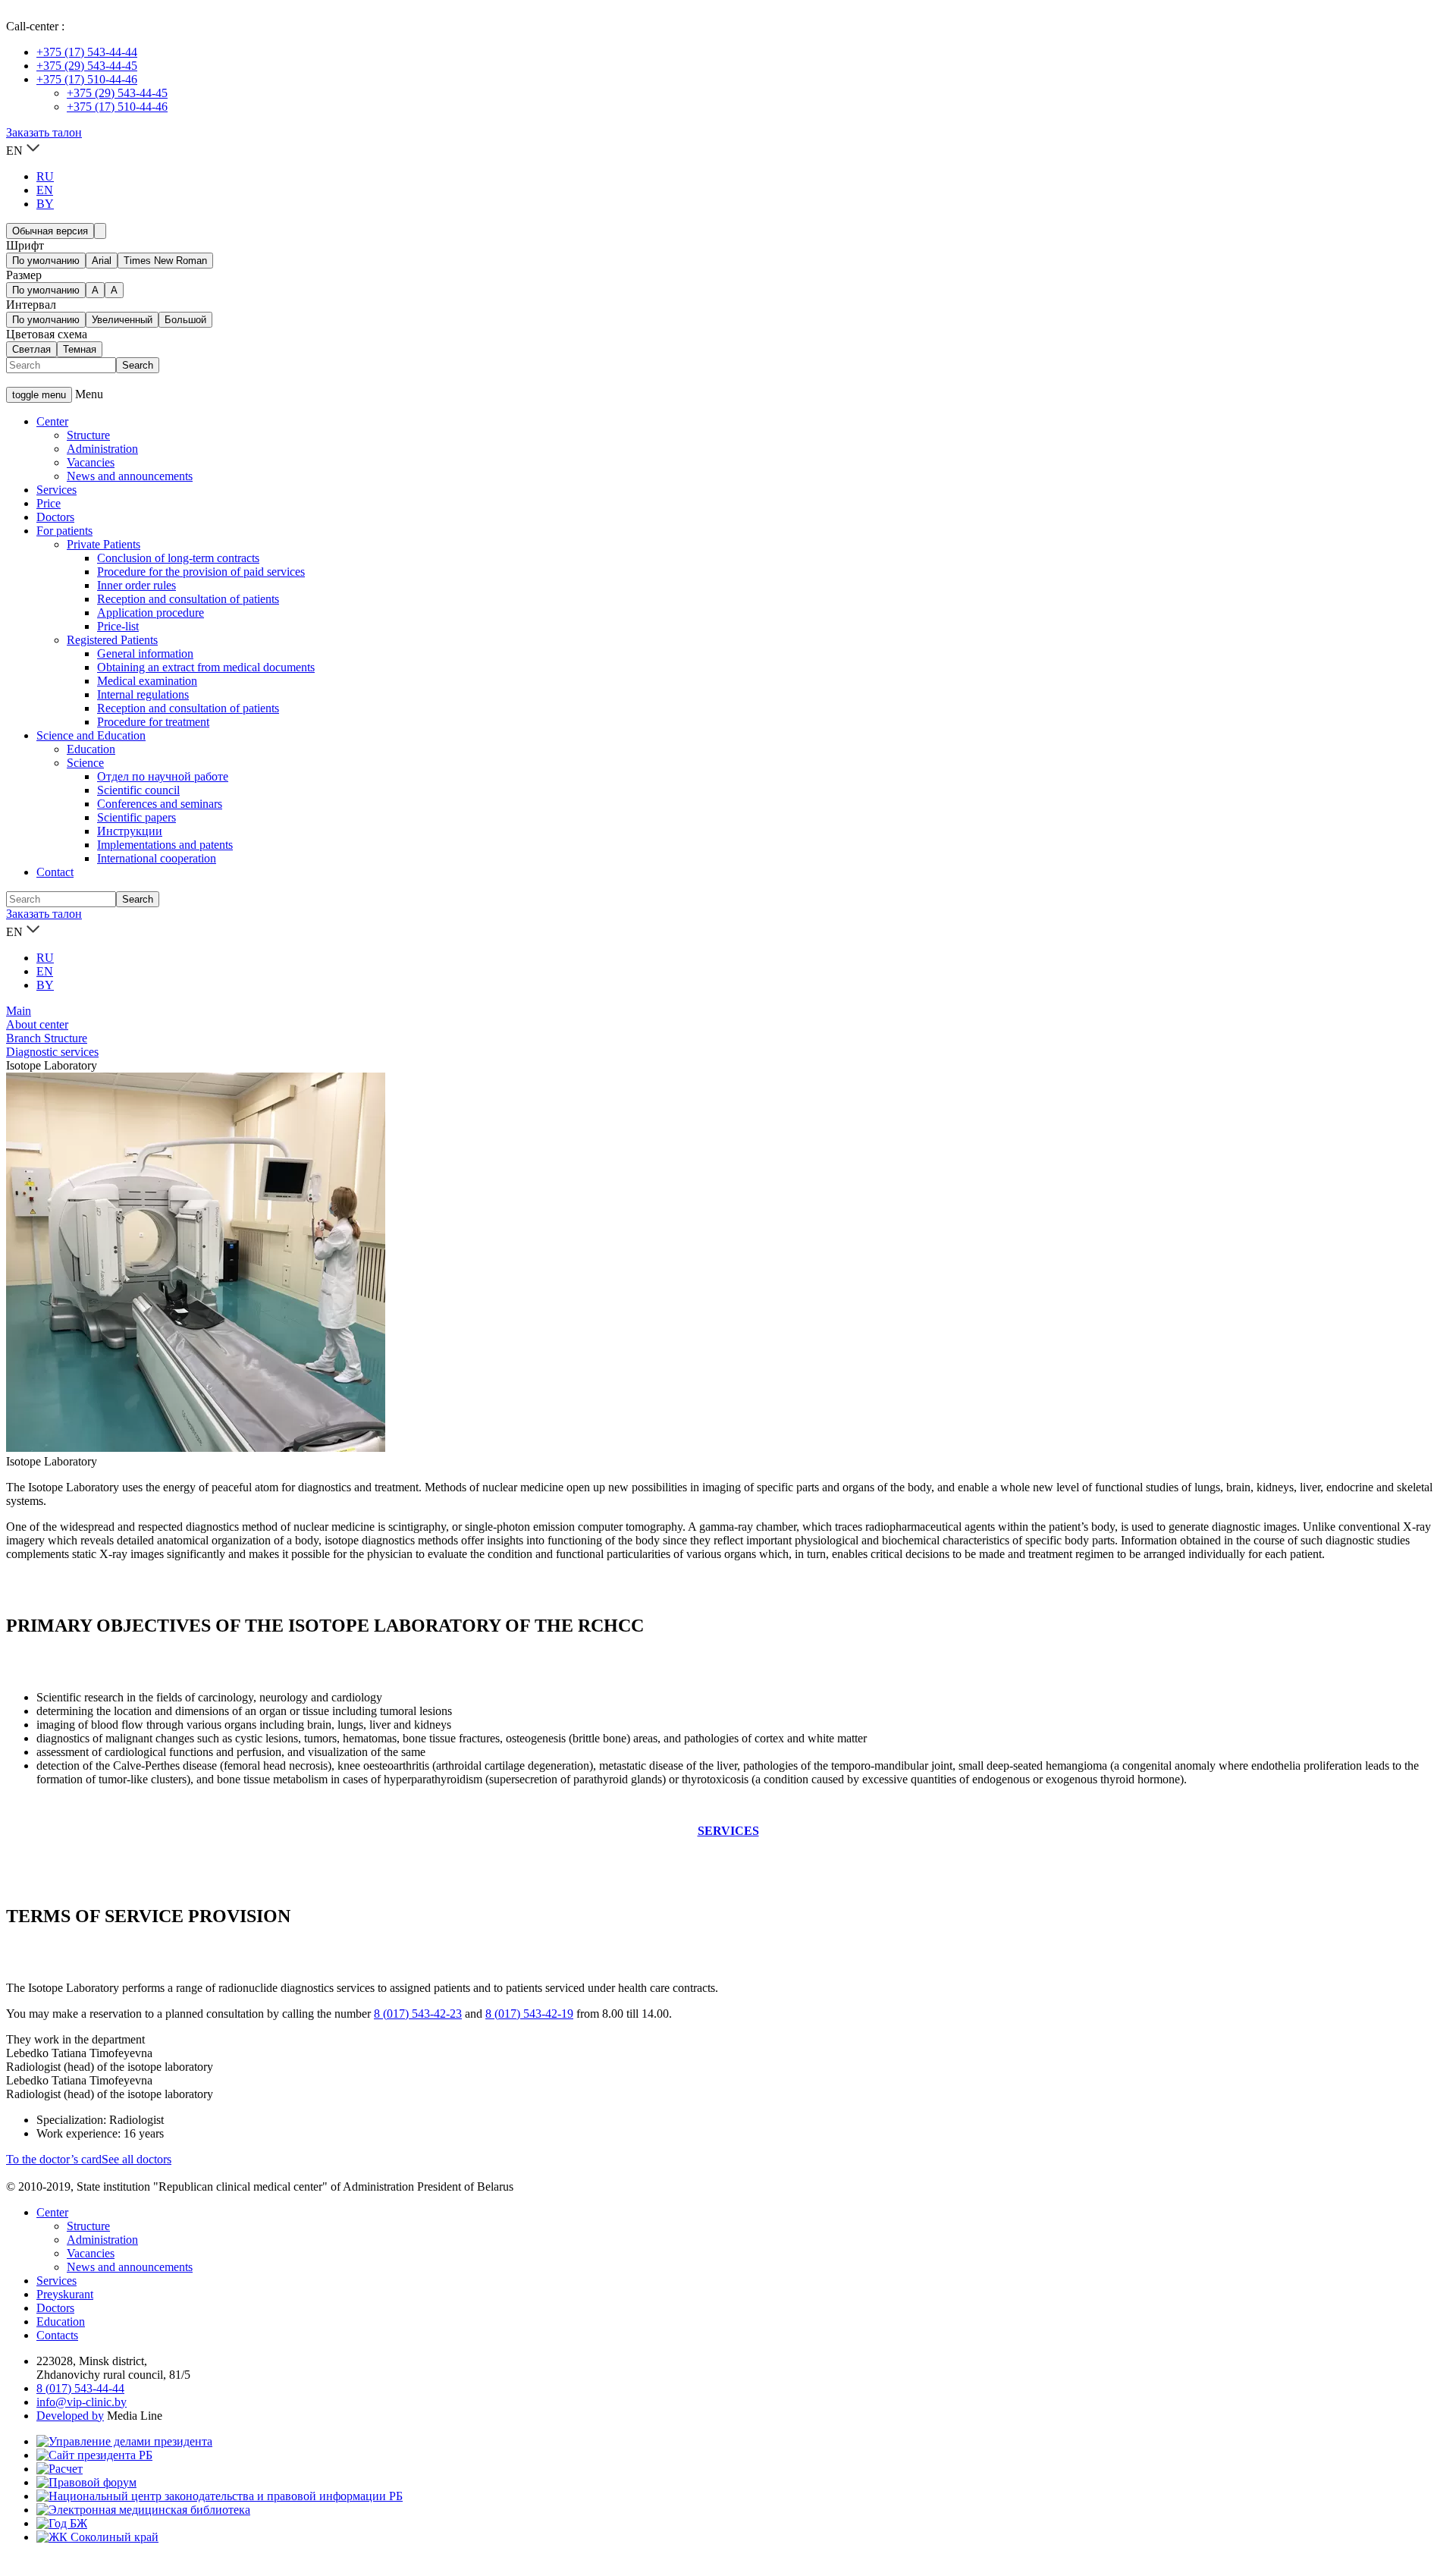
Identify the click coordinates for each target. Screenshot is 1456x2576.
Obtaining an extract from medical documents (206, 667)
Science (85, 763)
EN (45, 190)
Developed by (70, 2416)
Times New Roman (165, 261)
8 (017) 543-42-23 (418, 2014)
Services (56, 490)
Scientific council (138, 790)
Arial (102, 261)
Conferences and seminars (160, 804)
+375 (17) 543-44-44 (87, 52)
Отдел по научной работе (163, 776)
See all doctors (136, 2159)
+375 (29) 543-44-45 (87, 66)
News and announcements (130, 476)
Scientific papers (136, 817)
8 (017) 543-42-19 (529, 2014)
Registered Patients (112, 640)
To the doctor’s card (54, 2159)
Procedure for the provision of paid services (201, 572)
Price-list (118, 626)
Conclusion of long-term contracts (178, 558)
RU (45, 176)
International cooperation (157, 858)
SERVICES (728, 1831)
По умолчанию (46, 261)
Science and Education (91, 735)
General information (145, 653)
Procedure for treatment (153, 722)
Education (91, 749)
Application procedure (151, 613)
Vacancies (91, 462)
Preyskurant (65, 2294)
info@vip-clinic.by (82, 2402)
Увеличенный (122, 320)
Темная (80, 349)
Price (49, 503)
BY (45, 204)
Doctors (55, 517)
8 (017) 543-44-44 (80, 2388)
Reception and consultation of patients (188, 599)
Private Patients (104, 544)
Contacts (57, 2335)
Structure (88, 435)
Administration (102, 449)
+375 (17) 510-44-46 (87, 79)
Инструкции (130, 831)
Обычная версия (50, 231)
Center (52, 421)
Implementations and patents (165, 845)
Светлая (31, 349)
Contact (55, 872)
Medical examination (147, 681)
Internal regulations (143, 694)
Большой (185, 320)
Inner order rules (136, 585)
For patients (64, 531)
